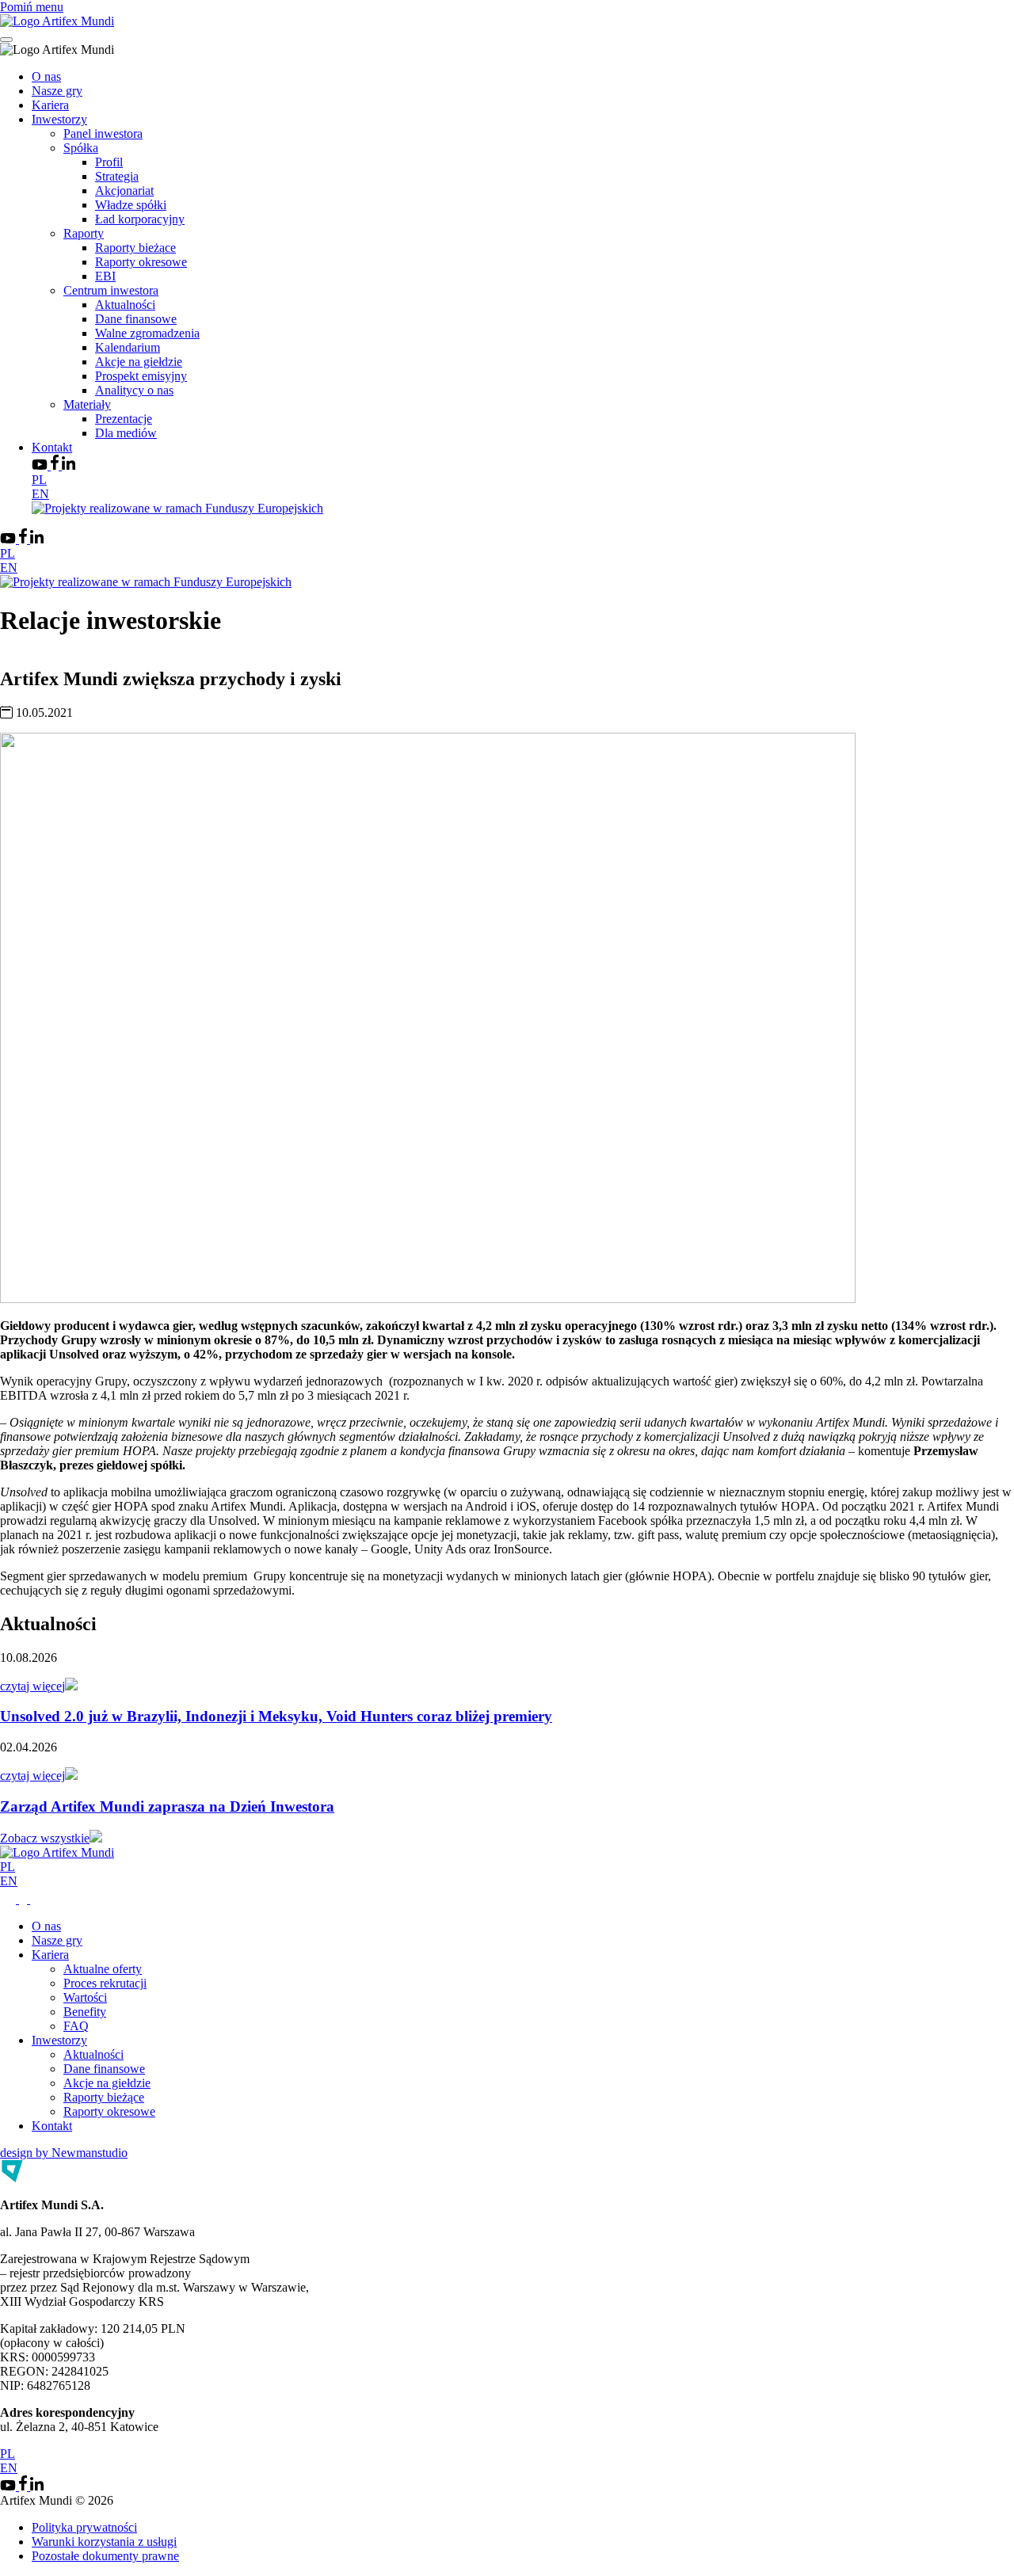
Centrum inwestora (111, 290)
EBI (105, 276)
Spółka (81, 148)
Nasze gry (57, 91)
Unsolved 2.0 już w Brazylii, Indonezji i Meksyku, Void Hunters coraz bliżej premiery (276, 1716)
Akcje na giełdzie (139, 362)
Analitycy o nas (134, 390)
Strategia (117, 176)
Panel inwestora (103, 133)
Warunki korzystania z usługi (104, 2542)
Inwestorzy (59, 2040)
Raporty (84, 233)
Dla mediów (126, 433)
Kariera (50, 105)
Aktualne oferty (103, 1969)
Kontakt (52, 447)
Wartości (85, 1997)
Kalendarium (128, 347)
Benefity (85, 2012)
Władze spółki (131, 205)
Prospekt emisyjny (141, 376)
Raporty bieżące (135, 248)
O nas (46, 76)
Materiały (87, 404)
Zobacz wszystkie (45, 1838)
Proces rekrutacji (105, 1983)
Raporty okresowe (141, 262)
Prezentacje (124, 419)
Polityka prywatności (84, 2527)
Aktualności (125, 305)
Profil (109, 162)
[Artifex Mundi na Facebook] (25, 1899)
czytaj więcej (32, 1686)
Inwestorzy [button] (59, 119)
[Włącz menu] (6, 40)
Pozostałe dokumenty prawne (105, 2556)
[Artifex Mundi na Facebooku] (56, 465)
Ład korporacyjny (140, 219)
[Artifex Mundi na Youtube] (41, 465)
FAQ (76, 2026)
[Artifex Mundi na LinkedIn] (69, 465)
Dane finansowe (136, 319)
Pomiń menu (32, 7)
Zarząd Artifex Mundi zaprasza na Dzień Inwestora (167, 1806)
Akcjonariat (124, 191)
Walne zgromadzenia (147, 333)
